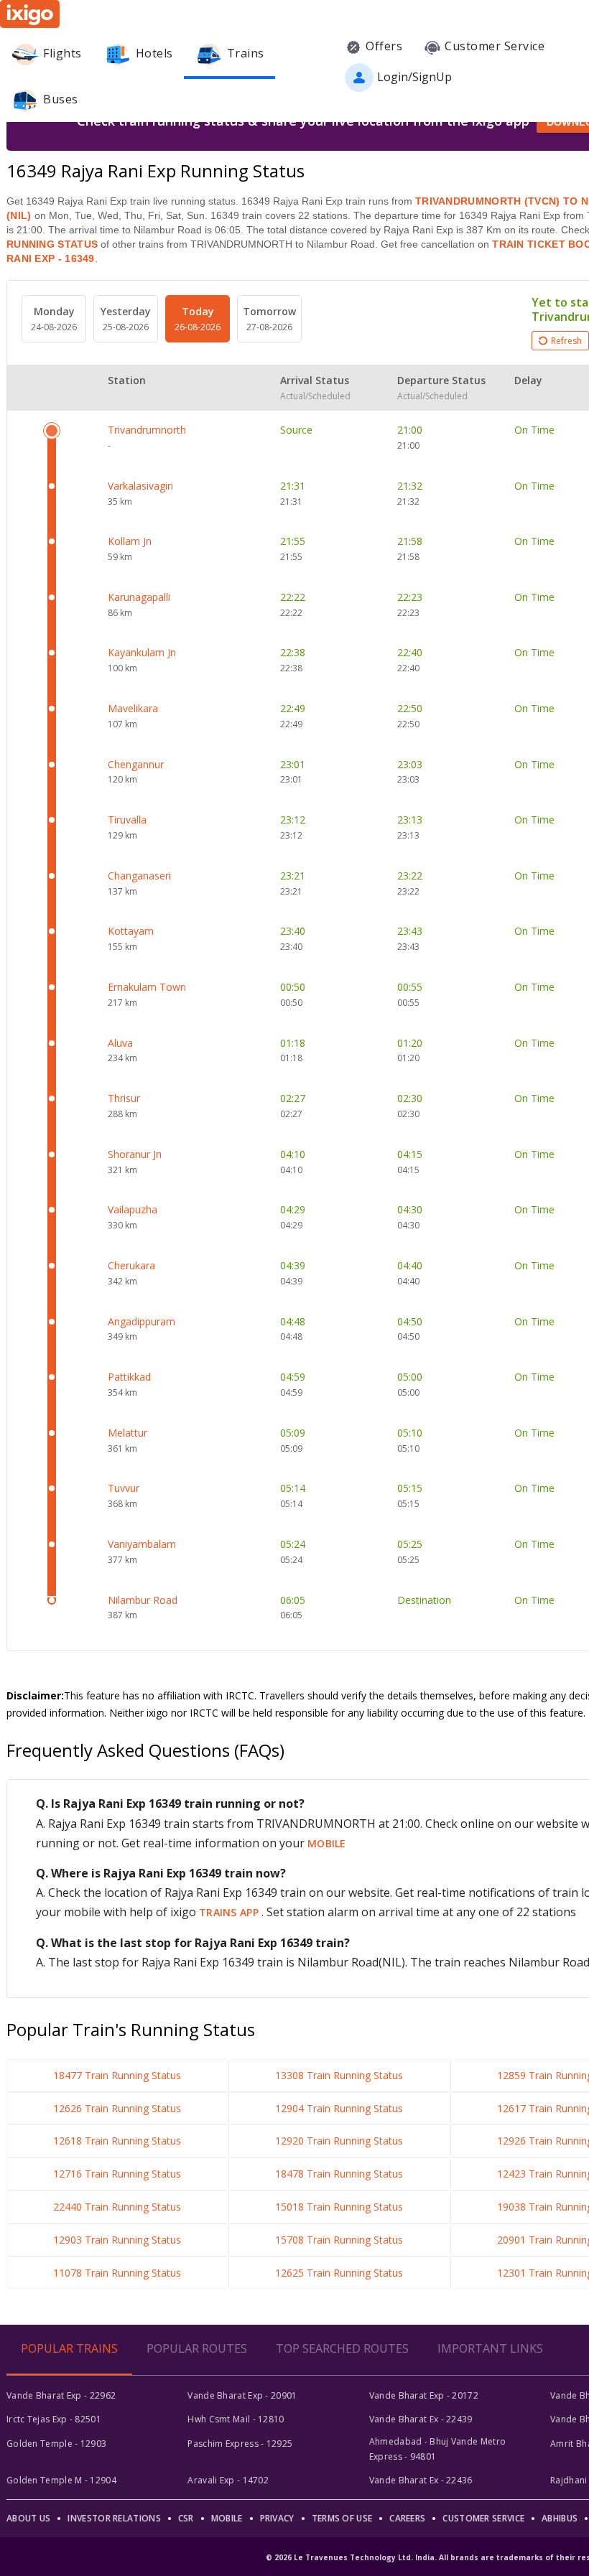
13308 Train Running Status (339, 2075)
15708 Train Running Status (339, 2240)
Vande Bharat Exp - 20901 (242, 2395)
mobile (327, 1843)
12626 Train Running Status (117, 2108)
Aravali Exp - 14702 (228, 2480)
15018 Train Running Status (339, 2207)
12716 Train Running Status (117, 2174)
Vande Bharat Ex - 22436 (421, 2480)
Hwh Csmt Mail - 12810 (236, 2419)
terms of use (342, 2518)
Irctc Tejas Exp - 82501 (54, 2419)
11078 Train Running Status (117, 2273)
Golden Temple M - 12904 (61, 2480)
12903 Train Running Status (117, 2240)
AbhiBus (560, 2518)
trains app (230, 1912)
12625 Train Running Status (339, 2273)
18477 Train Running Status (117, 2075)
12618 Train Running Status (117, 2141)
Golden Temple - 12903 (56, 2444)
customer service (483, 2518)
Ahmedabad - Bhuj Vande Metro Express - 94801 (437, 2449)
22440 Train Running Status (117, 2207)
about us (28, 2518)
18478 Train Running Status (339, 2174)
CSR (186, 2518)
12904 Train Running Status (339, 2108)
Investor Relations (114, 2518)
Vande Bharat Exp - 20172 (424, 2395)
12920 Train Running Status (339, 2141)
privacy (277, 2518)
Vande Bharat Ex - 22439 (421, 2419)
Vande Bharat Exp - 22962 (61, 2395)
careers (407, 2518)
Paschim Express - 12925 (240, 2444)
